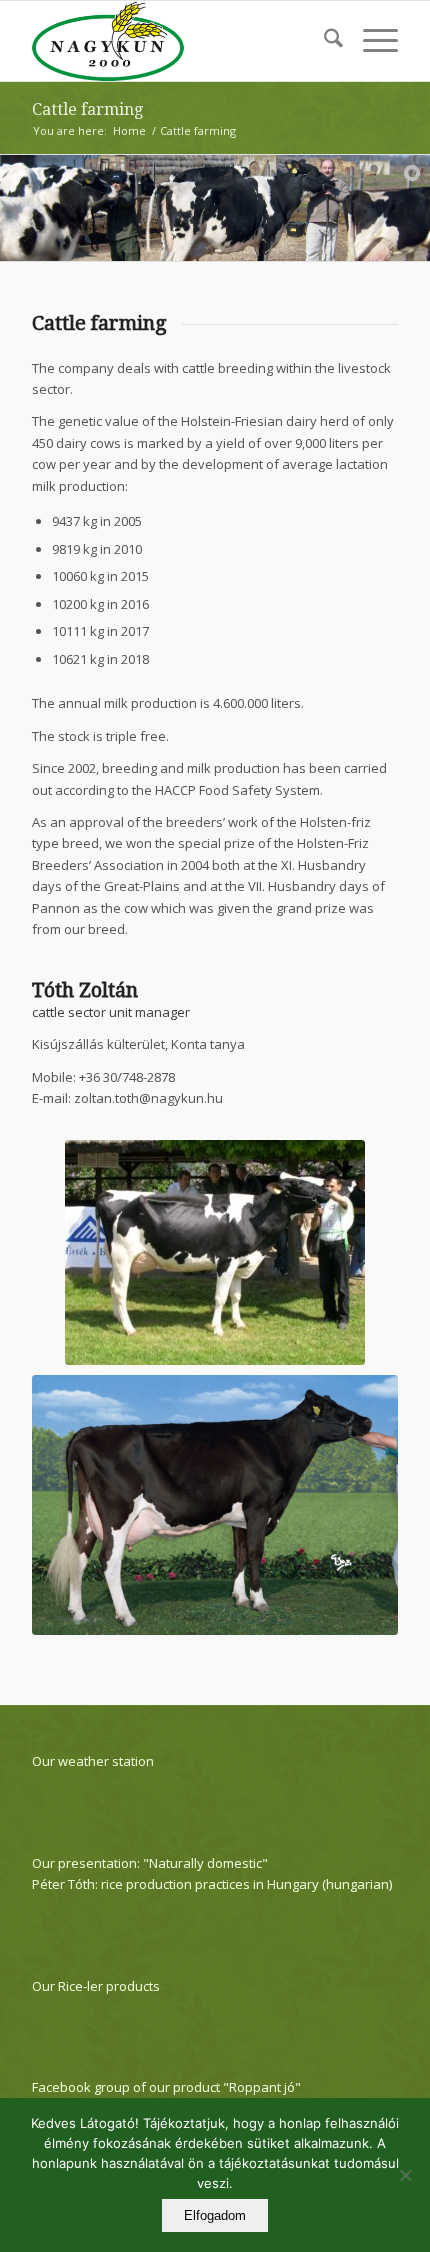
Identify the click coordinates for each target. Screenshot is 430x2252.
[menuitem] (323, 41)
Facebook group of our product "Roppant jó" (166, 2087)
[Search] (323, 41)
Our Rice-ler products (96, 1986)
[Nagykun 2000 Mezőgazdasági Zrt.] (178, 41)
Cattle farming (87, 109)
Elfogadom (215, 2215)
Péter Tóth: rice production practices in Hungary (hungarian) (212, 1884)
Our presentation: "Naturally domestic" (150, 1863)
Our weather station (93, 1761)
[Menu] (370, 41)
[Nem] (405, 2175)
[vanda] (215, 1505)
